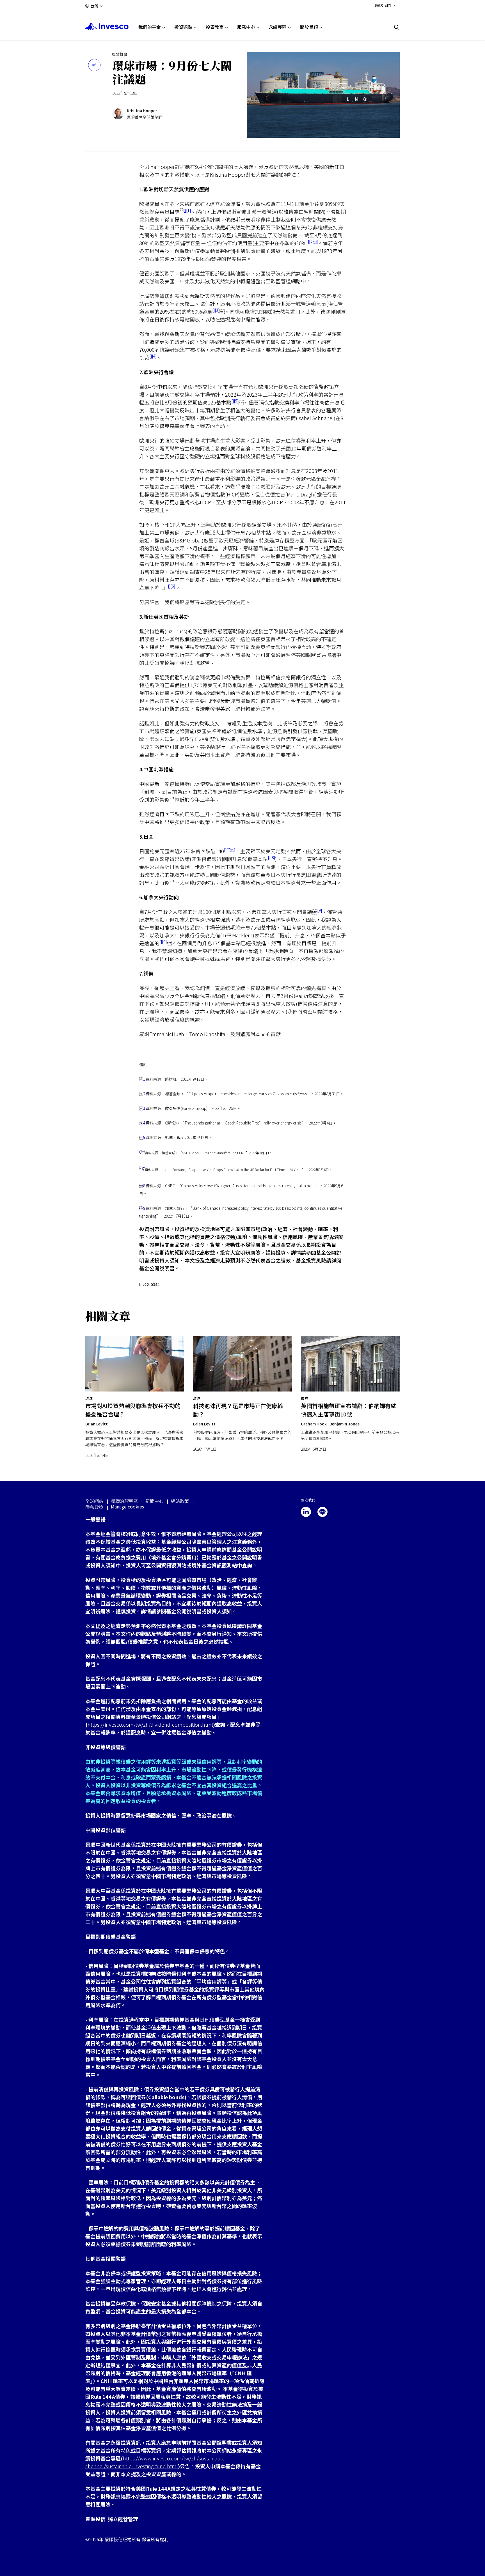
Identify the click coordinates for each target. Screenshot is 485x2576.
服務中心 (246, 27)
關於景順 (309, 27)
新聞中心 (154, 1501)
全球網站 (94, 1501)
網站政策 (180, 1501)
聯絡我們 (383, 5)
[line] (322, 1512)
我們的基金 (150, 27)
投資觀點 (183, 27)
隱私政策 (94, 1507)
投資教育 (215, 27)
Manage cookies (127, 1507)
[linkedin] (306, 1512)
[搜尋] (397, 27)
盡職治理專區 (124, 1501)
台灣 (94, 6)
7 (231, 850)
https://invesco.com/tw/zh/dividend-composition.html (150, 1724)
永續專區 (278, 27)
